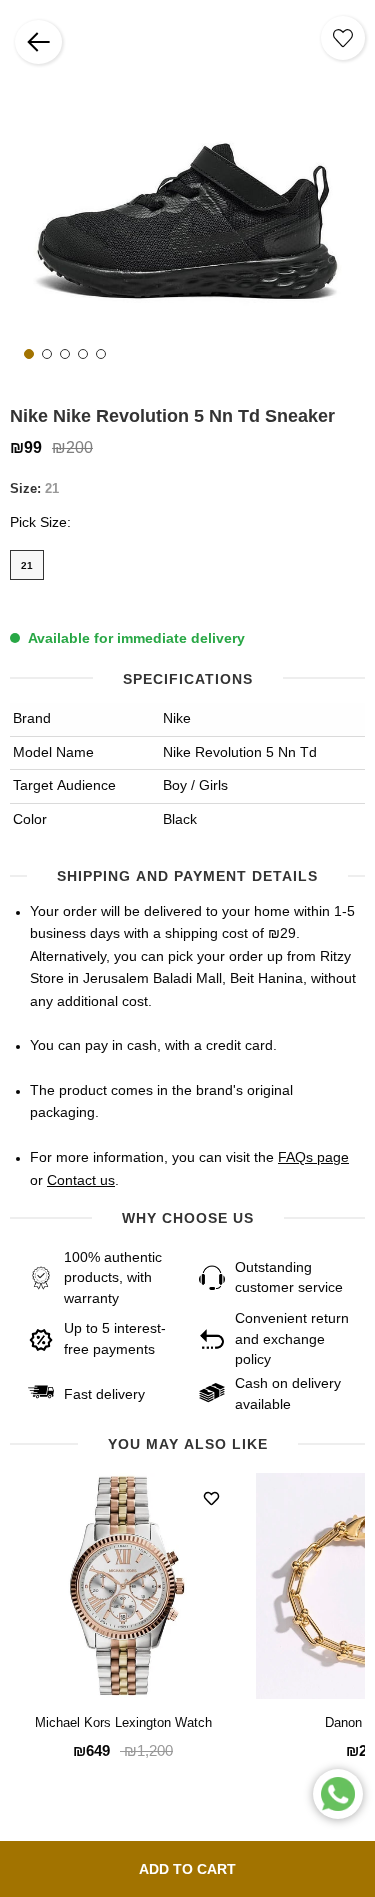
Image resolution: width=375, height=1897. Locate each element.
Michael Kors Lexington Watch (123, 1723)
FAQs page (313, 1158)
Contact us (81, 1181)
